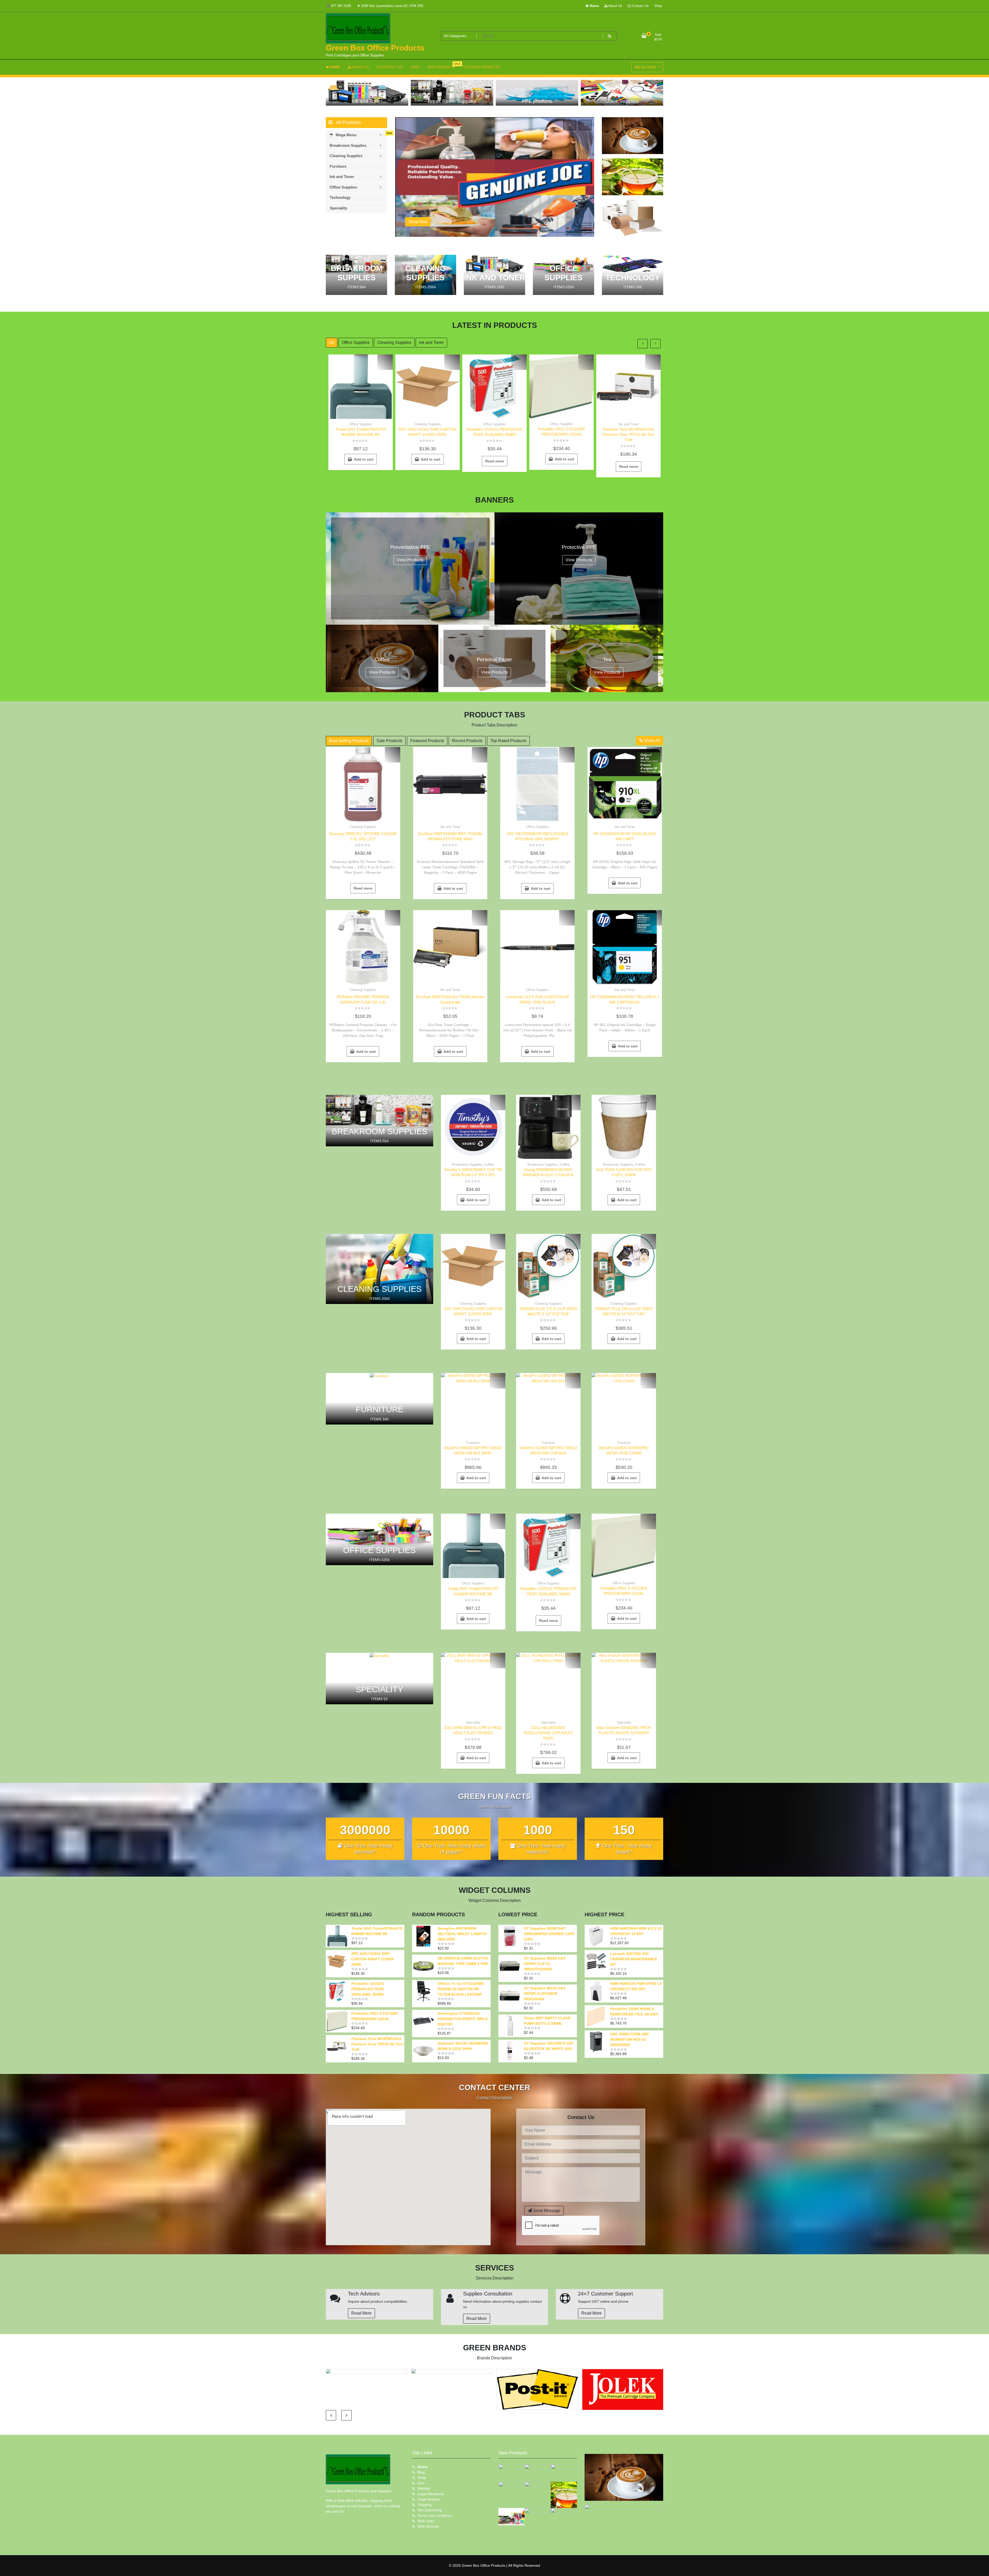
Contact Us (640, 6)
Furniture (473, 1443)
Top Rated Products (508, 741)
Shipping (425, 2505)
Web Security (428, 2526)
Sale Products (389, 741)
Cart (421, 2483)
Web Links (426, 2521)
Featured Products (427, 741)
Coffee (489, 1164)
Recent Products (467, 741)
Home (594, 6)
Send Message (546, 2211)
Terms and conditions (435, 2515)
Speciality (473, 1722)
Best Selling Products (349, 741)
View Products (410, 560)
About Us (615, 6)
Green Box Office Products (375, 48)
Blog (421, 2472)
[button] (586, 223)
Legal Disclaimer (431, 2494)
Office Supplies (356, 342)
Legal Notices (429, 2499)
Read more (495, 461)
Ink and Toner (431, 342)
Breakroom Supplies (467, 1164)
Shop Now (418, 222)
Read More (361, 2313)
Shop (658, 6)
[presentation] (570, 125)
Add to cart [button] (364, 459)
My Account (646, 67)
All (332, 342)
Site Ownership (430, 2510)
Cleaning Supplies (394, 342)
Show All (651, 740)
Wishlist (424, 2488)
